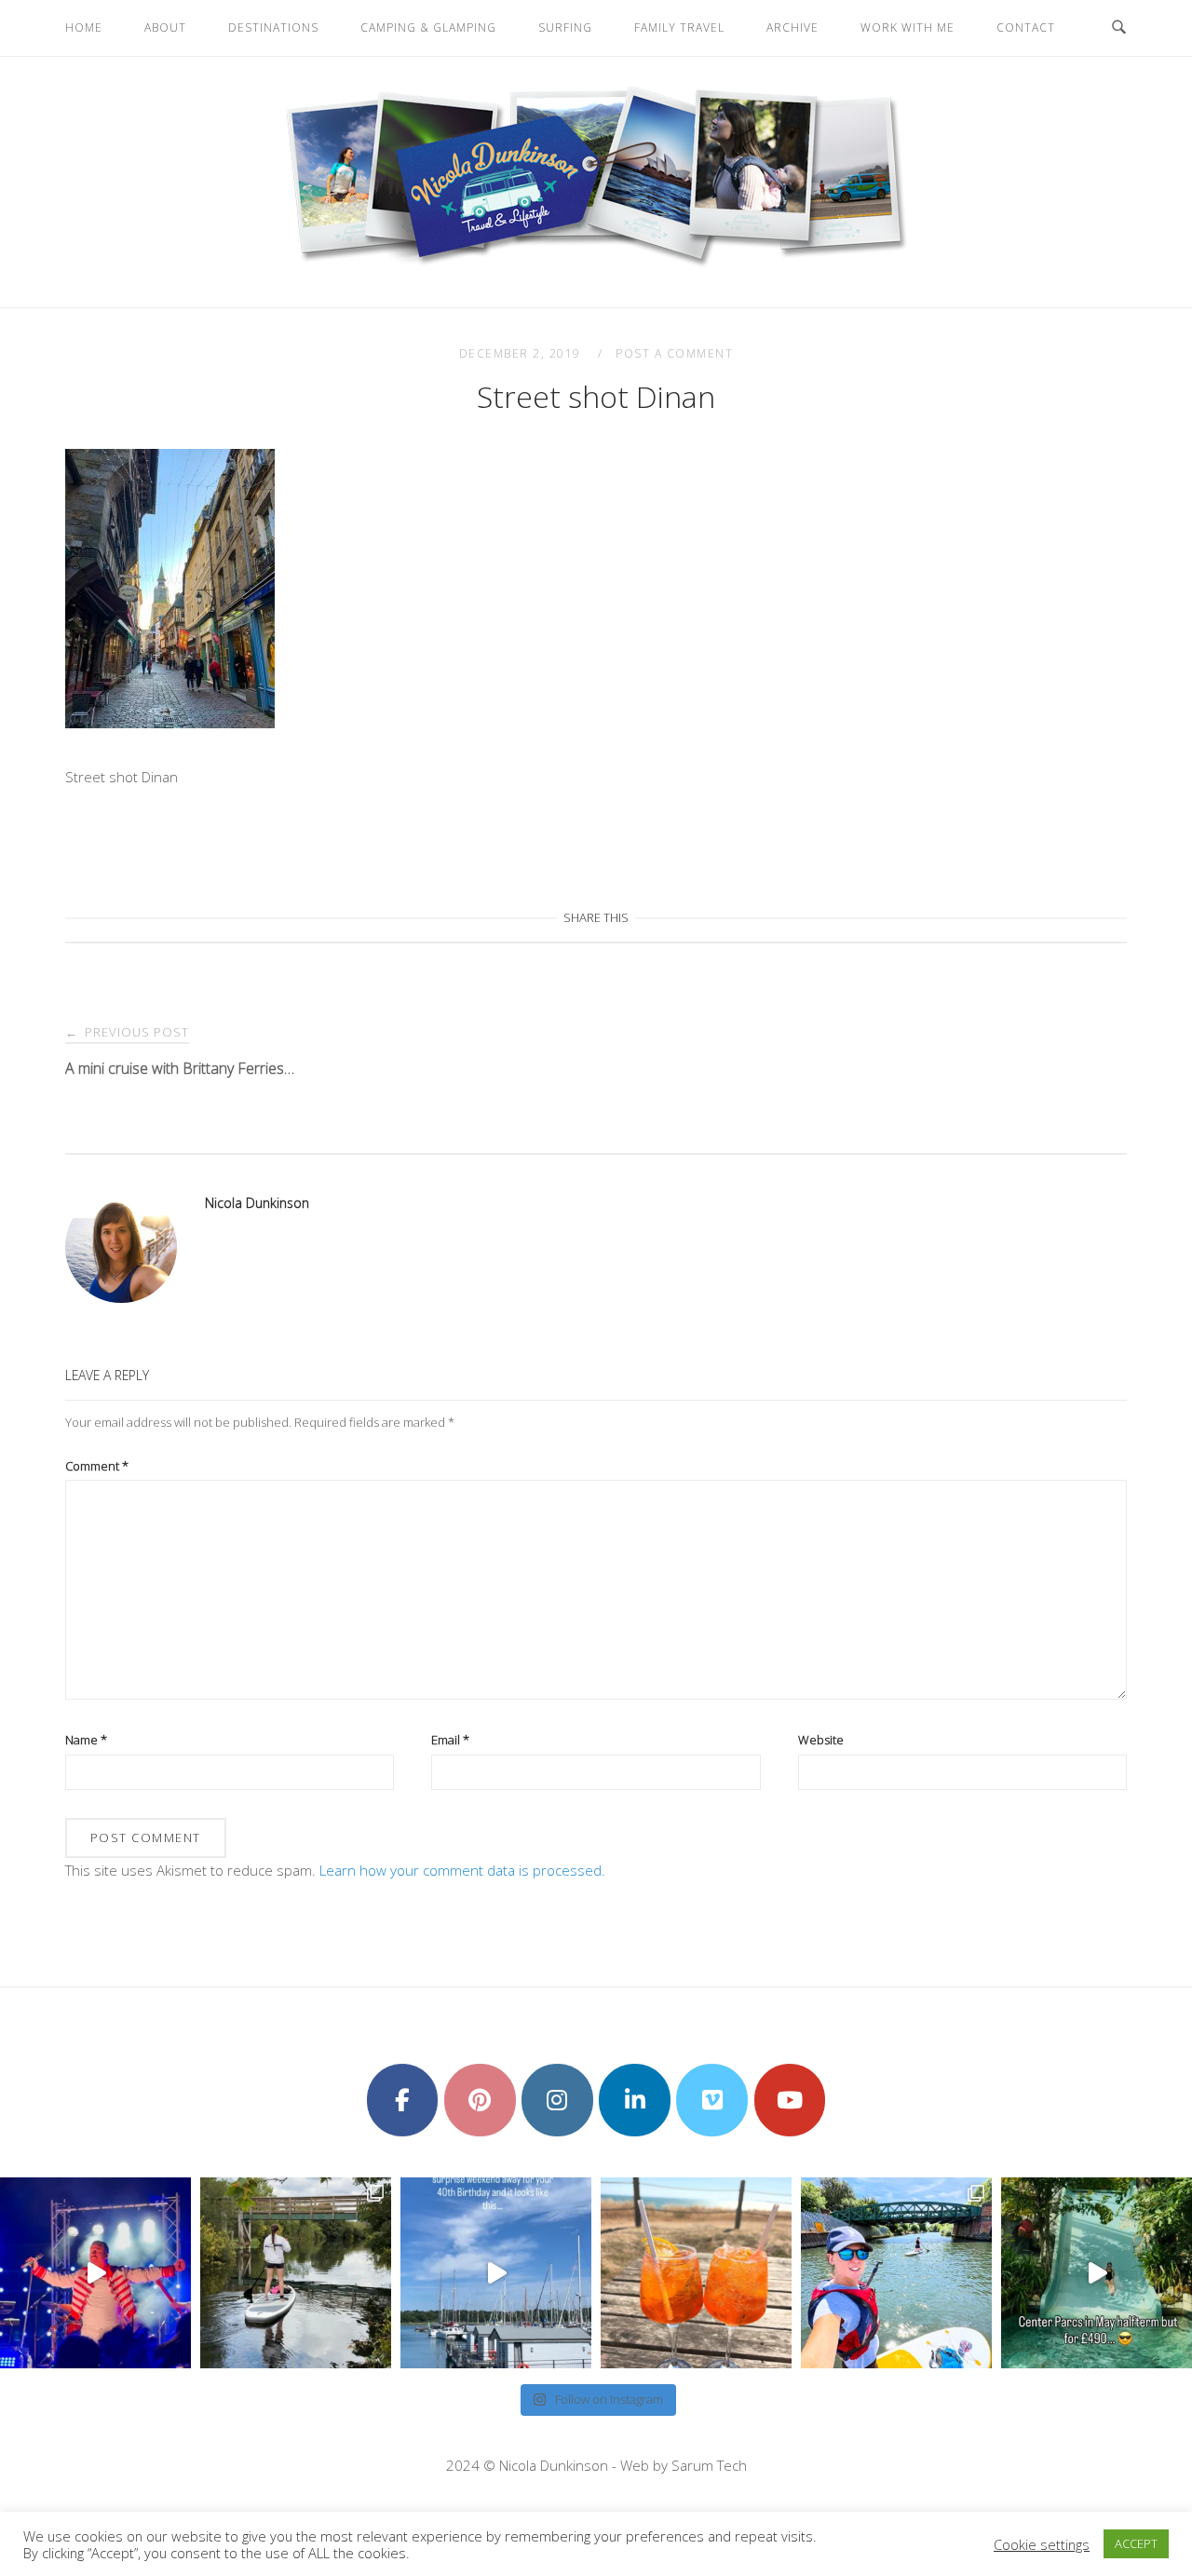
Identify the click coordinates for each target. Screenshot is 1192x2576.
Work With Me (908, 27)
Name (86, 1740)
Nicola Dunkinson (257, 1203)
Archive (792, 27)
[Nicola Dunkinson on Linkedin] (635, 2100)
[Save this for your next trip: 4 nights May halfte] (1097, 2273)
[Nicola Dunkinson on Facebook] (403, 2100)
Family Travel (679, 27)
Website (821, 1740)
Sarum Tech (709, 2465)
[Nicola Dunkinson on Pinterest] (480, 2100)
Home (84, 27)
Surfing (565, 27)
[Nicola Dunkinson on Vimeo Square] (712, 2100)
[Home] (596, 265)
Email (450, 1740)
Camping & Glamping (428, 27)
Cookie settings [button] (1042, 2544)
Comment (97, 1466)
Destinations (273, 27)
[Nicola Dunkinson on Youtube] (790, 2100)
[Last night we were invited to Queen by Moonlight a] (95, 2273)
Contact (1026, 27)
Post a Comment (674, 353)
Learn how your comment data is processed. (462, 1870)
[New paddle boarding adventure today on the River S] (296, 2273)
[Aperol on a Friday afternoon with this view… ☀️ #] (696, 2273)
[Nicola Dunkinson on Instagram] (557, 2100)
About (165, 27)
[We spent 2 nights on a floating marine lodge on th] (496, 2273)
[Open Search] (1119, 28)
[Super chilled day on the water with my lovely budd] (896, 2273)
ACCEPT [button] (1136, 2543)
